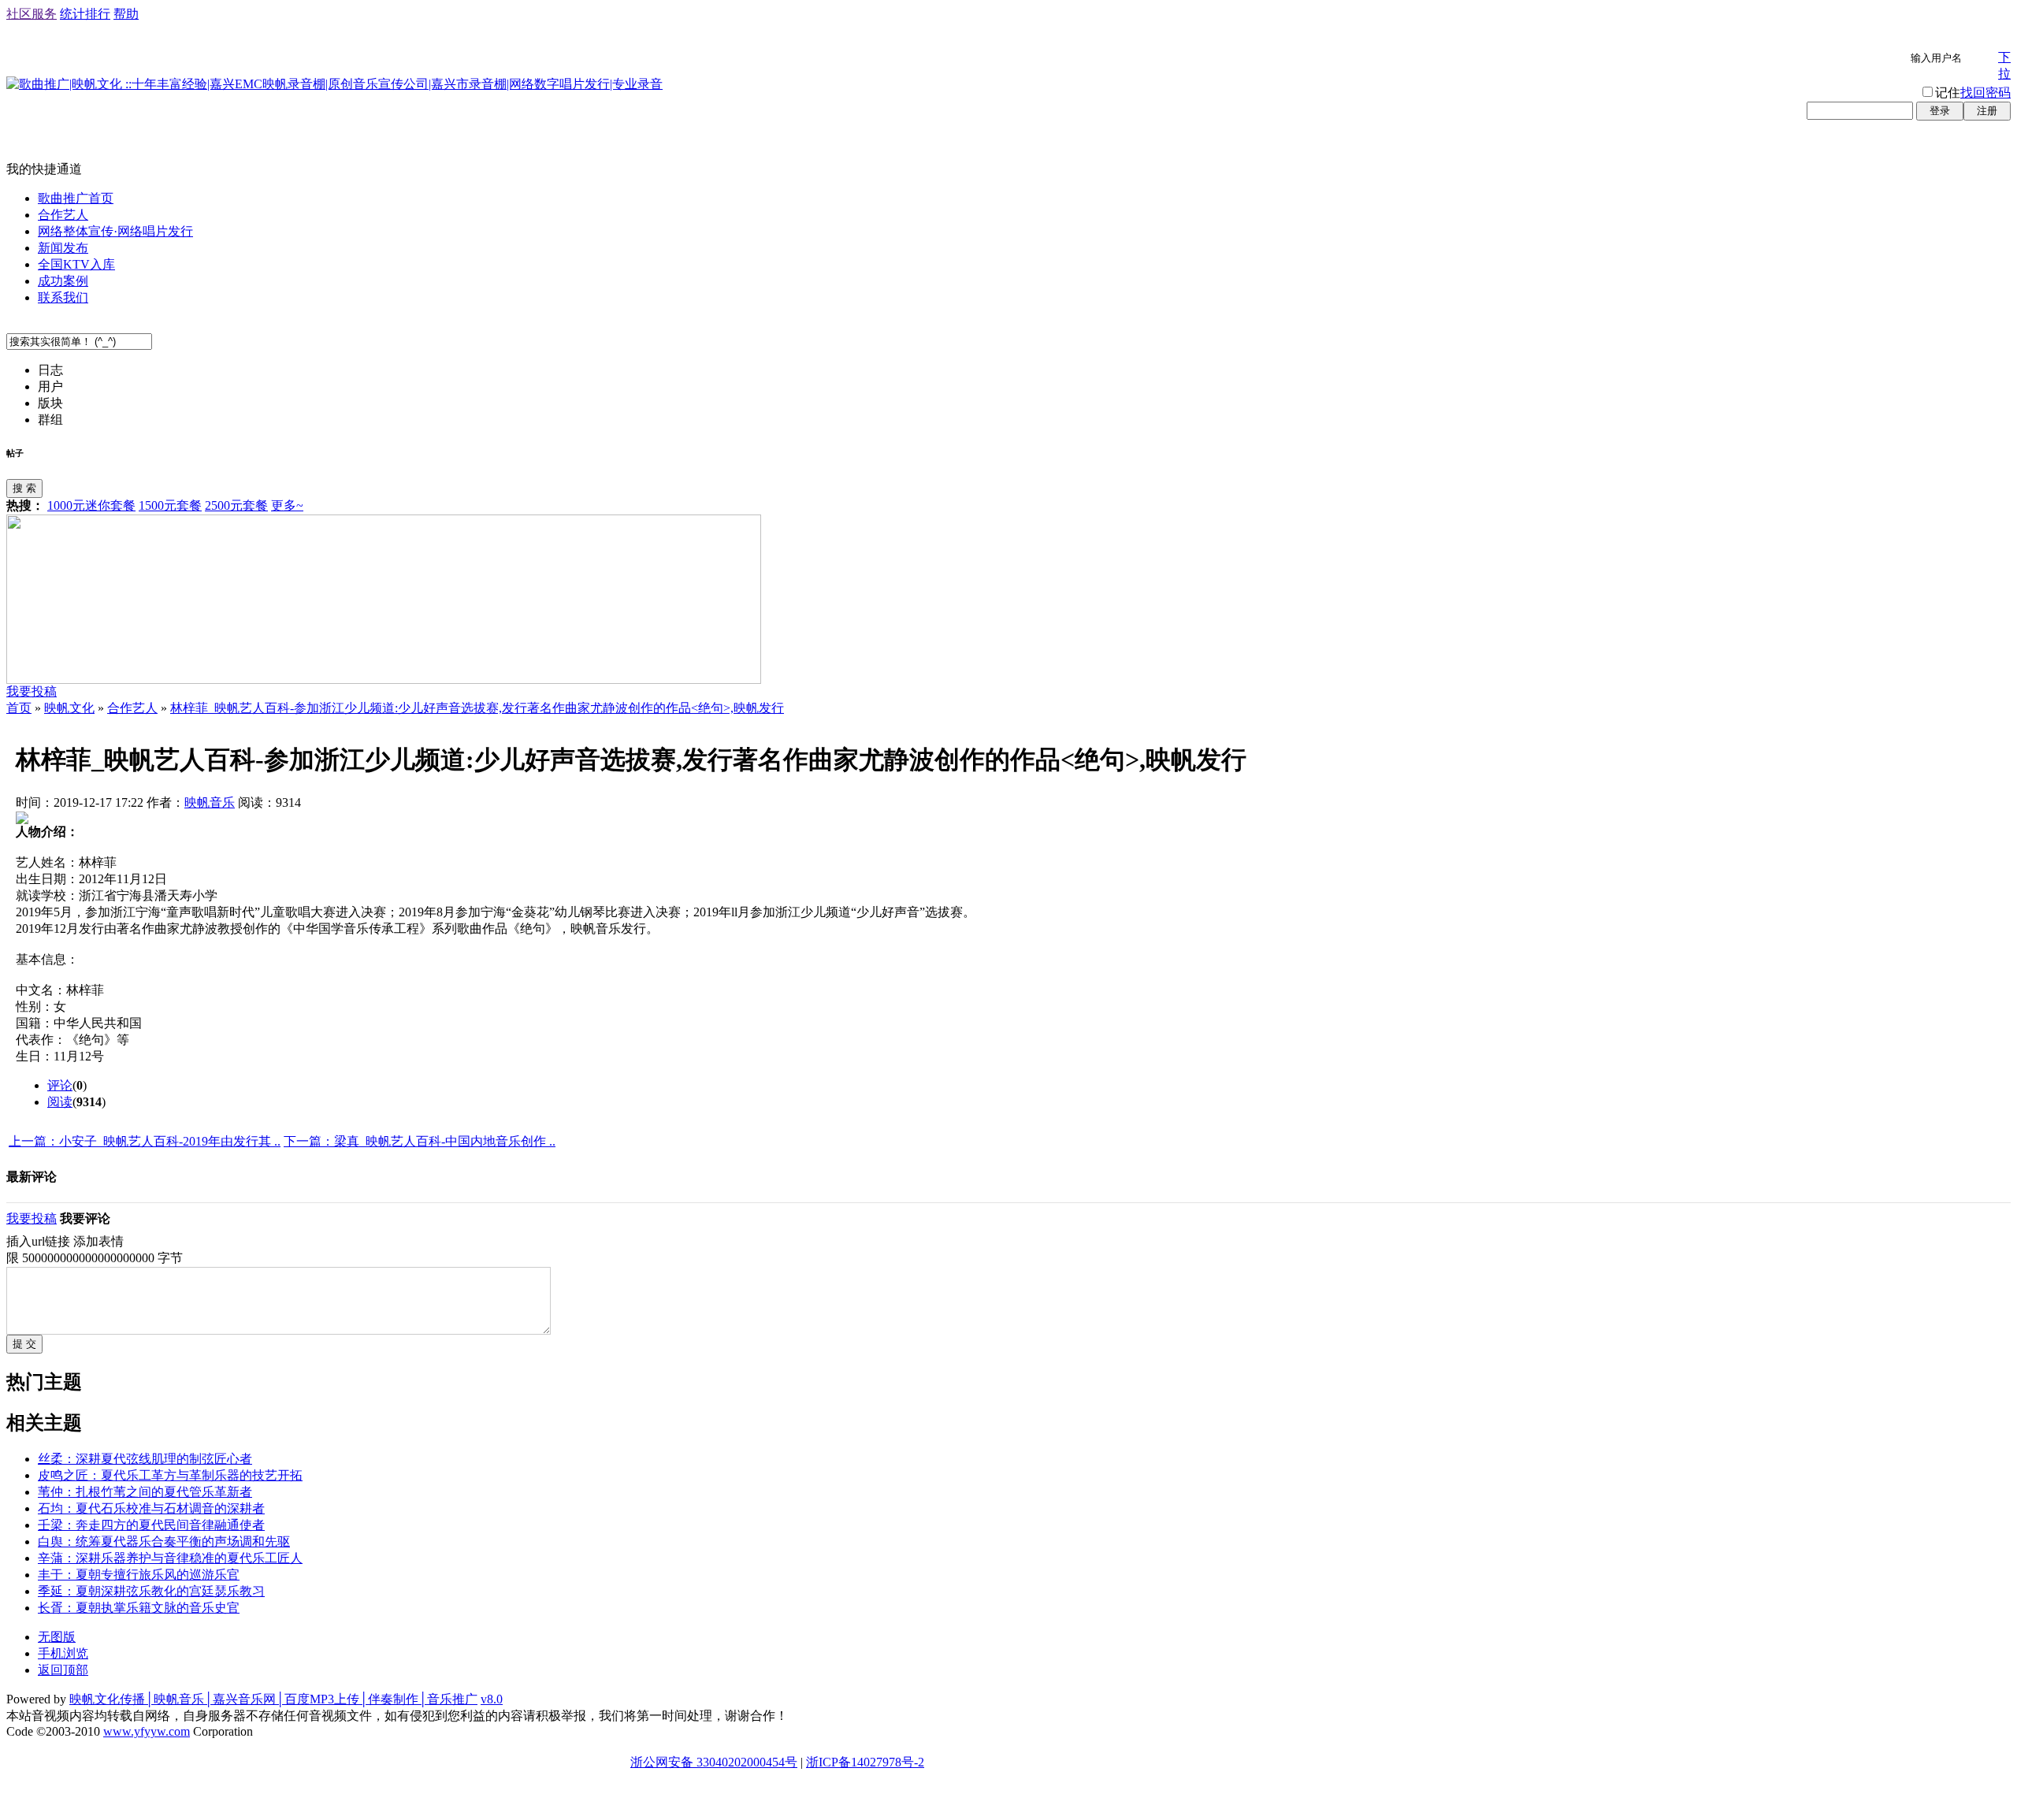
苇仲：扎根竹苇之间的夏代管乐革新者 (145, 1492)
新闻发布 (63, 248)
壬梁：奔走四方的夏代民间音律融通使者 (151, 1525)
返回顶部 (63, 1670)
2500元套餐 (236, 505)
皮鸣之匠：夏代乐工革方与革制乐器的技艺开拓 (170, 1475)
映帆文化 (69, 708)
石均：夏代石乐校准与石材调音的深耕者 (151, 1508)
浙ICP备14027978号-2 (865, 1762)
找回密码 (1985, 93)
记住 (1948, 93)
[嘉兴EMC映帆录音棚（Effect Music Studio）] (384, 680)
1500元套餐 (170, 505)
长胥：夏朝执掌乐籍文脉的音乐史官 (139, 1608)
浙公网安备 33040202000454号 (714, 1762)
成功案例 (63, 281)
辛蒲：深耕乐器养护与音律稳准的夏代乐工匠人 (170, 1558)
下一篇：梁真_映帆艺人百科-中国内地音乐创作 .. (420, 1141)
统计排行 (85, 14)
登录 (1940, 111)
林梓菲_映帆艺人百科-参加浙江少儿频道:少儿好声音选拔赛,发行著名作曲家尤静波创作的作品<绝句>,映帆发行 (477, 708)
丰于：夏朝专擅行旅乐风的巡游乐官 (139, 1575)
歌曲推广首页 (76, 198)
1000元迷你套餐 (91, 505)
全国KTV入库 (76, 264)
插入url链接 (38, 1241)
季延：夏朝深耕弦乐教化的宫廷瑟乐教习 (151, 1591)
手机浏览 (63, 1653)
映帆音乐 (210, 802)
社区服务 (32, 14)
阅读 (60, 1102)
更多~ (287, 505)
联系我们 (63, 297)
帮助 (126, 14)
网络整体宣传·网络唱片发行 (115, 231)
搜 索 (24, 488)
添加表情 (98, 1241)
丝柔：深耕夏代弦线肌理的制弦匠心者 (145, 1459)
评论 (60, 1085)
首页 (19, 708)
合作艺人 (63, 215)
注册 (1987, 111)
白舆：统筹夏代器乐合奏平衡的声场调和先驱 (164, 1541)
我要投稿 (32, 691)
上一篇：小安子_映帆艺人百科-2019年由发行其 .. (145, 1141)
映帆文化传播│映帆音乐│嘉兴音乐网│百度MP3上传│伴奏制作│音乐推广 (273, 1699)
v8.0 (492, 1699)
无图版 (57, 1637)
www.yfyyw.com (147, 1731)
